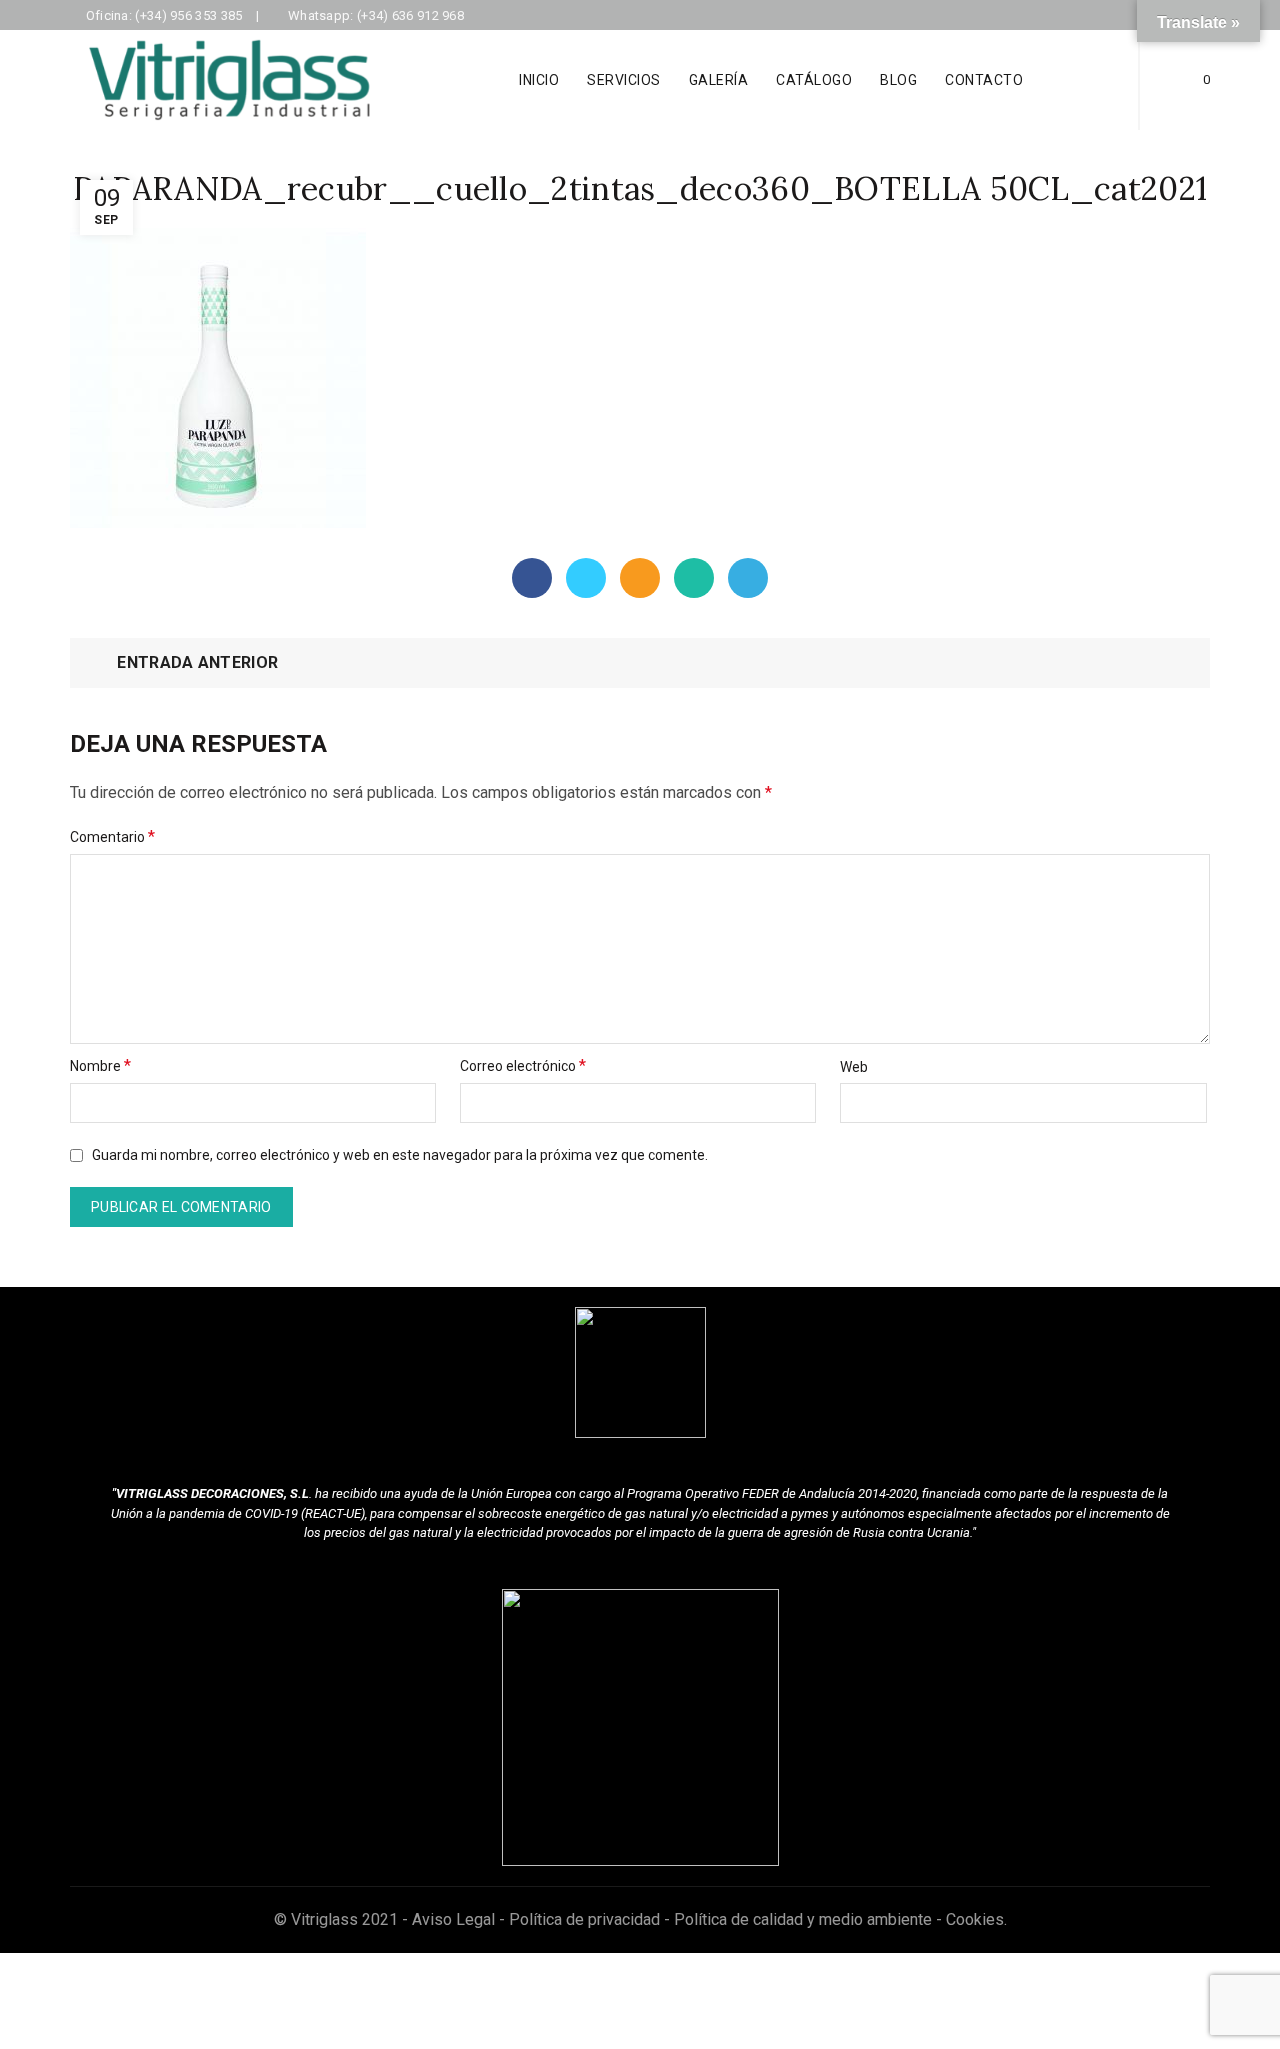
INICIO (539, 80)
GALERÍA (719, 80)
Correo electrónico (523, 1065)
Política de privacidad (584, 1919)
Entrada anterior (197, 662)
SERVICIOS (624, 80)
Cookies (975, 1919)
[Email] (640, 578)
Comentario (112, 836)
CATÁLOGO (814, 80)
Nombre (100, 1065)
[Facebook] (532, 578)
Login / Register (1088, 80)
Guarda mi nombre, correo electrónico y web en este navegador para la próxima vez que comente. (400, 1155)
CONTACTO (984, 80)
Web (854, 1067)
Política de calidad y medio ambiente (803, 1919)
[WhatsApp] (694, 578)
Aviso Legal (453, 1919)
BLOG (898, 80)
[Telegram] (748, 578)
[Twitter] (586, 578)
